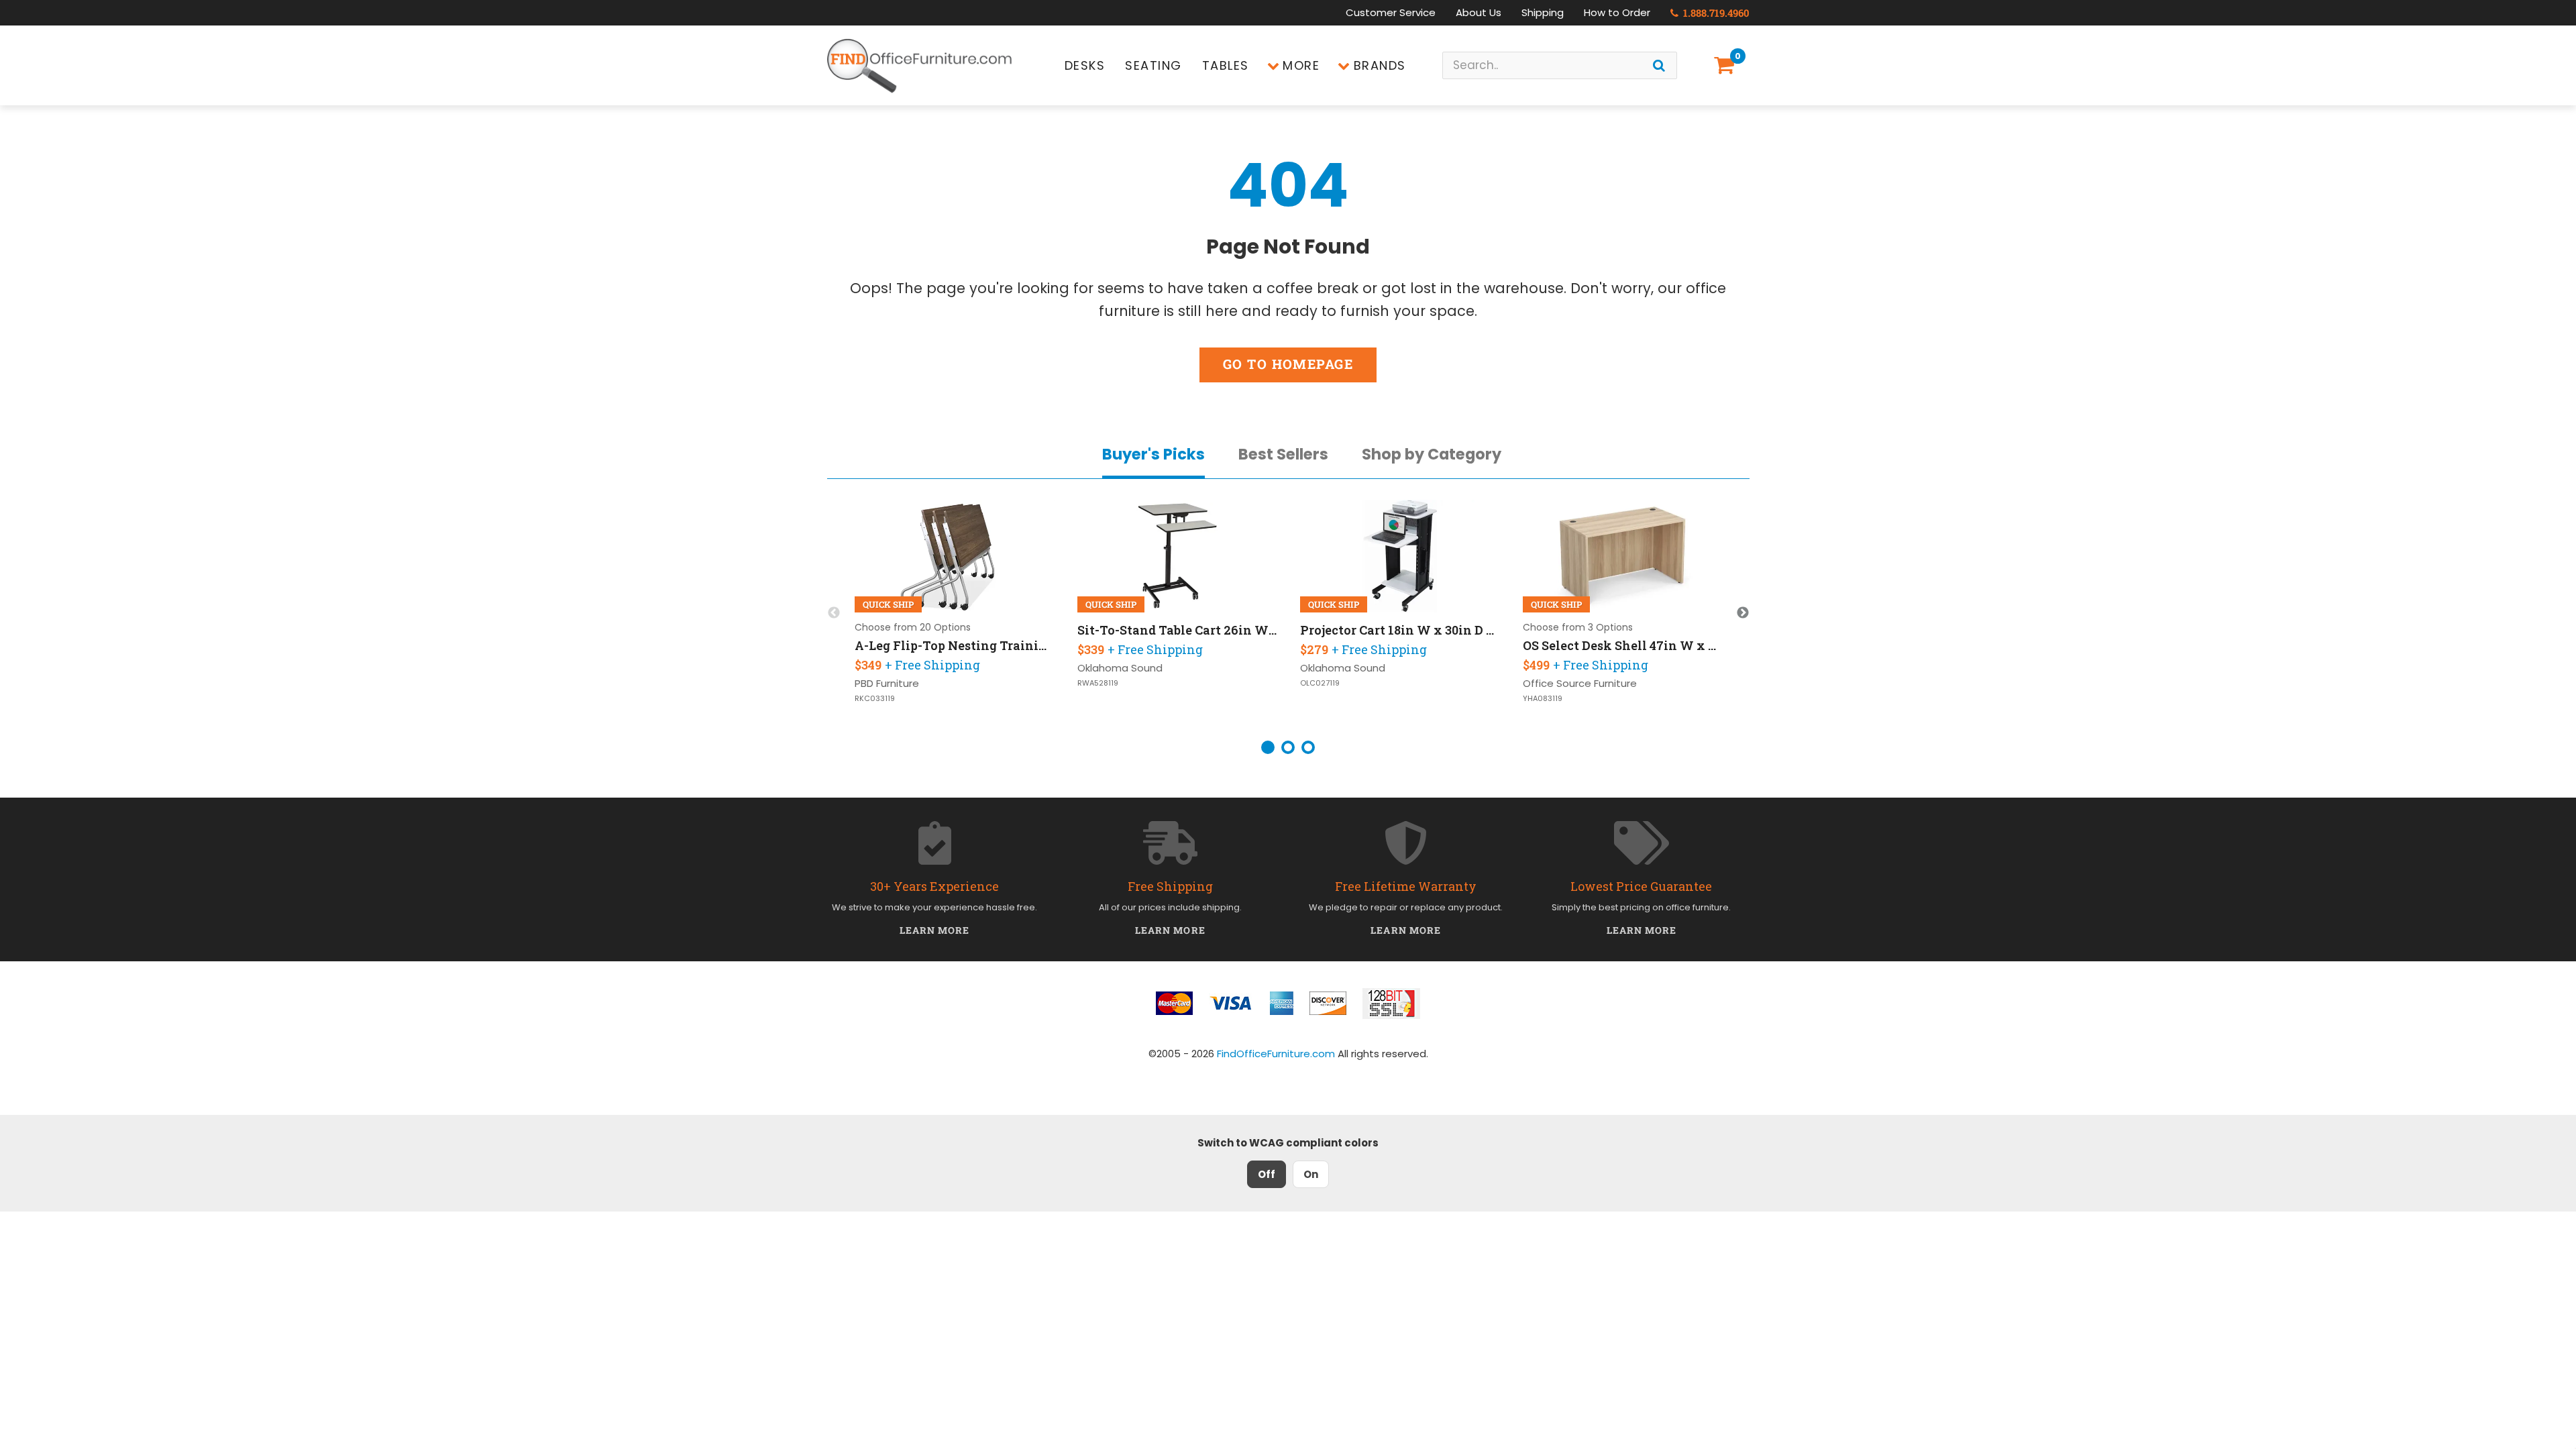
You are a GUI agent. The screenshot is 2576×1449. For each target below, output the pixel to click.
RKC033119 (875, 699)
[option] (955, 613)
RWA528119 (1098, 683)
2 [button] (1288, 747)
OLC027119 (1320, 683)
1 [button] (1268, 747)
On (1311, 1174)
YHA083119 (1543, 699)
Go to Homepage (1288, 364)
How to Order (1617, 12)
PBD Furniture (887, 683)
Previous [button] (834, 613)
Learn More (935, 930)
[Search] (1659, 65)
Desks (1085, 65)
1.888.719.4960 (1715, 13)
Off (1267, 1174)
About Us (1479, 12)
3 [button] (1308, 747)
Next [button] (1743, 613)
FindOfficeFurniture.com (1276, 1054)
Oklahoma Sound (1120, 668)
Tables (1226, 65)
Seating (1153, 65)
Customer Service (1391, 12)
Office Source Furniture (1580, 683)
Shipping (1543, 12)
